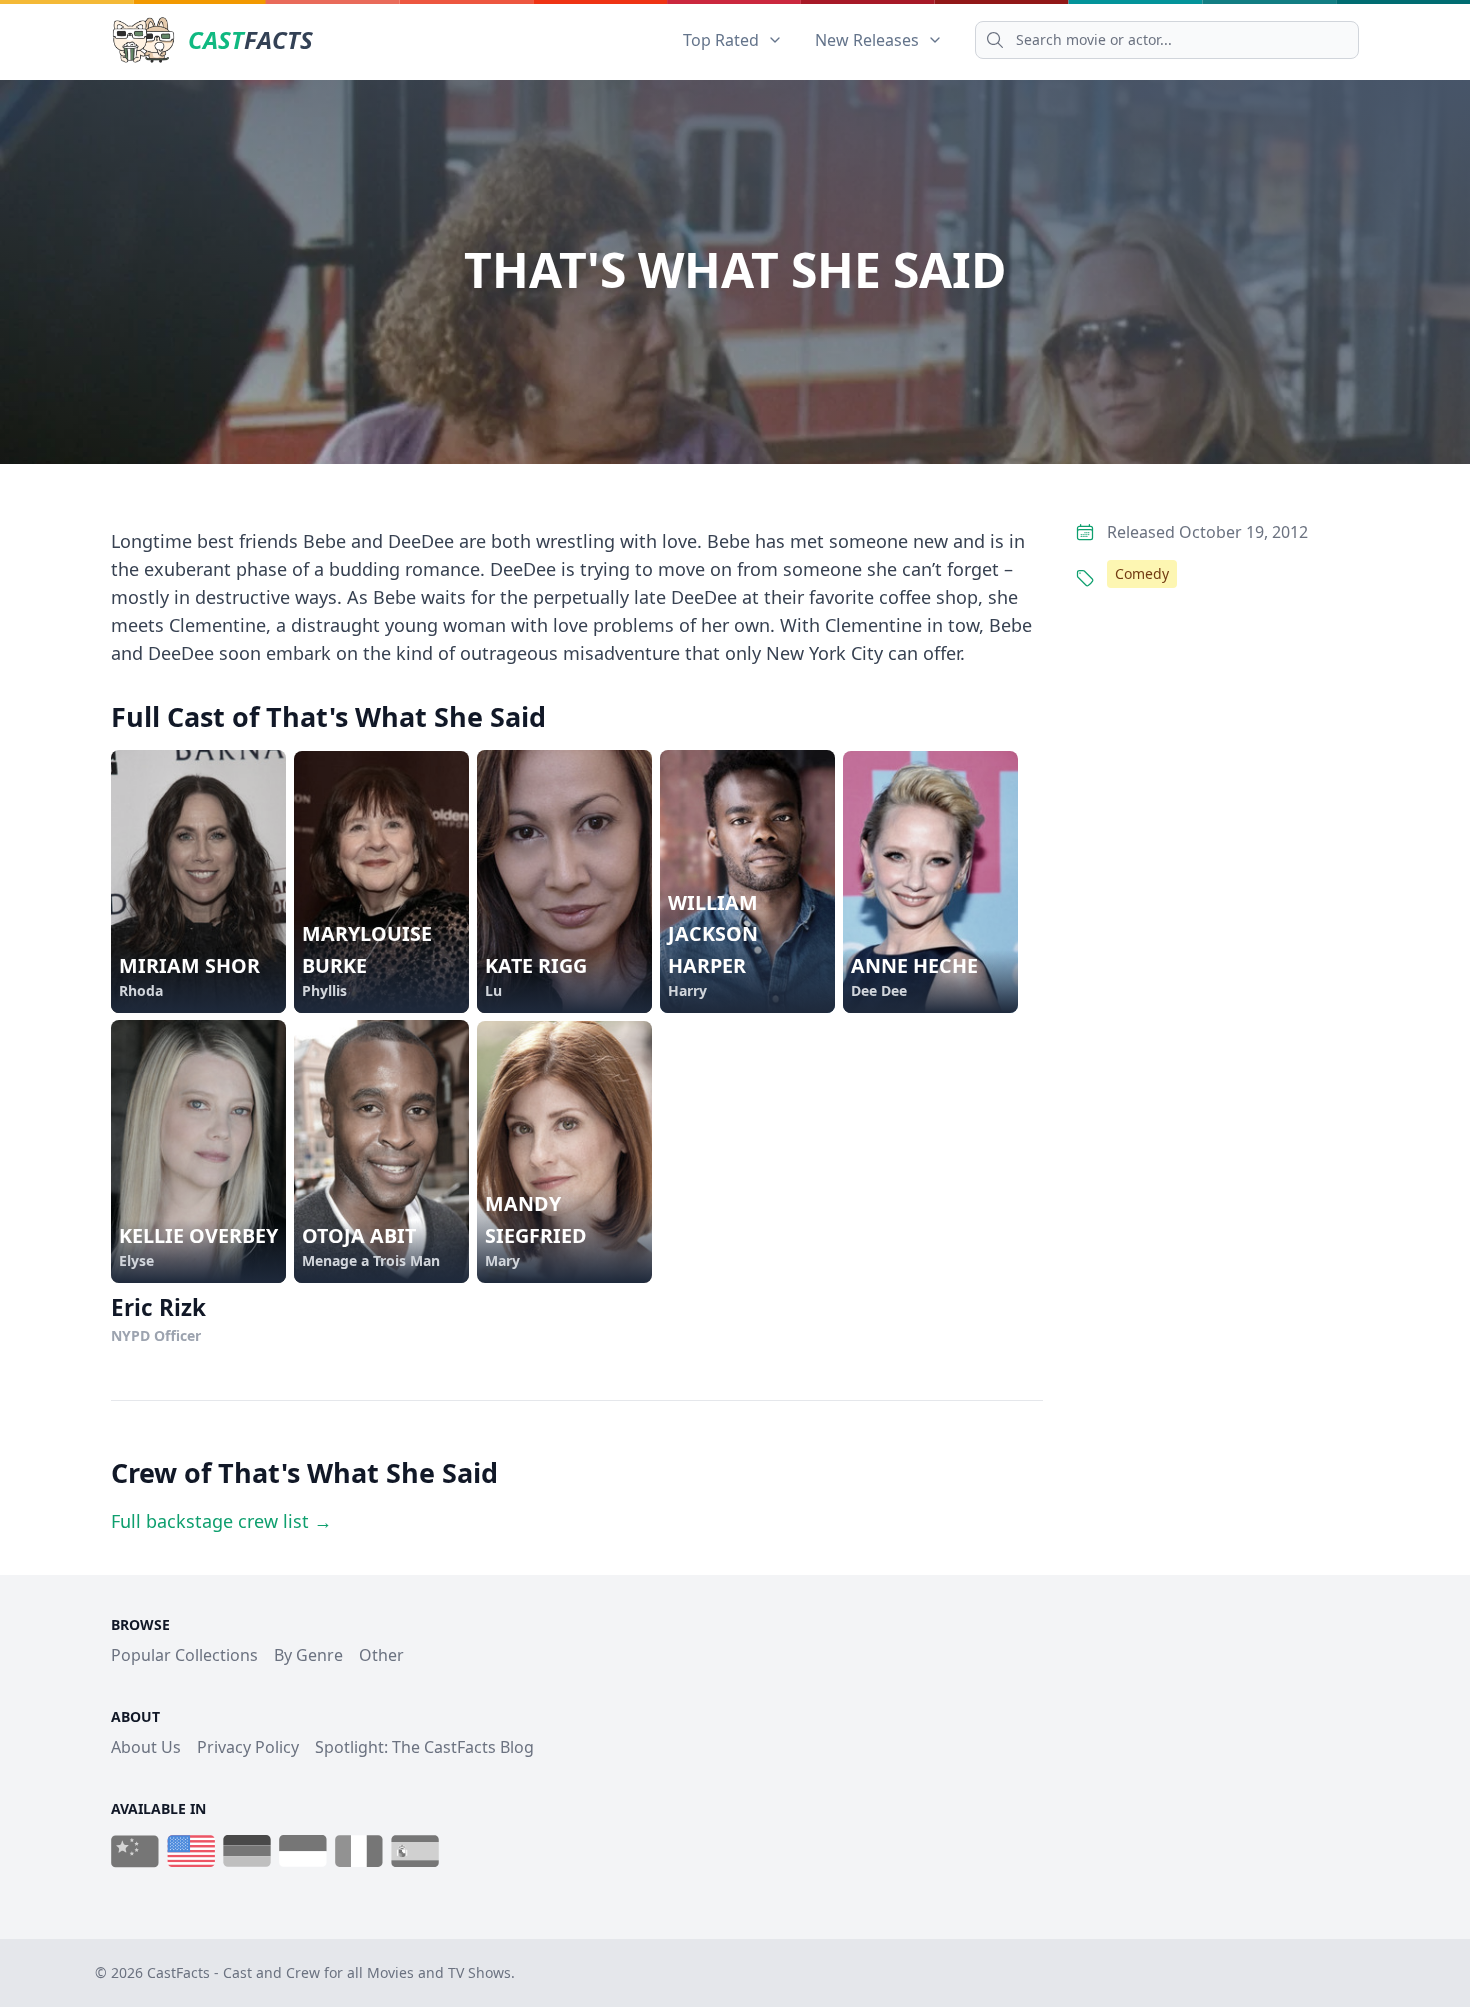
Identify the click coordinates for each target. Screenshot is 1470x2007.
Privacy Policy (248, 1747)
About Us (146, 1747)
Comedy (1142, 573)
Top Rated (721, 40)
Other (381, 1655)
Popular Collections (184, 1655)
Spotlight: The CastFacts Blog (424, 1747)
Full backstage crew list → (221, 1521)
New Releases (867, 40)
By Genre (308, 1655)
